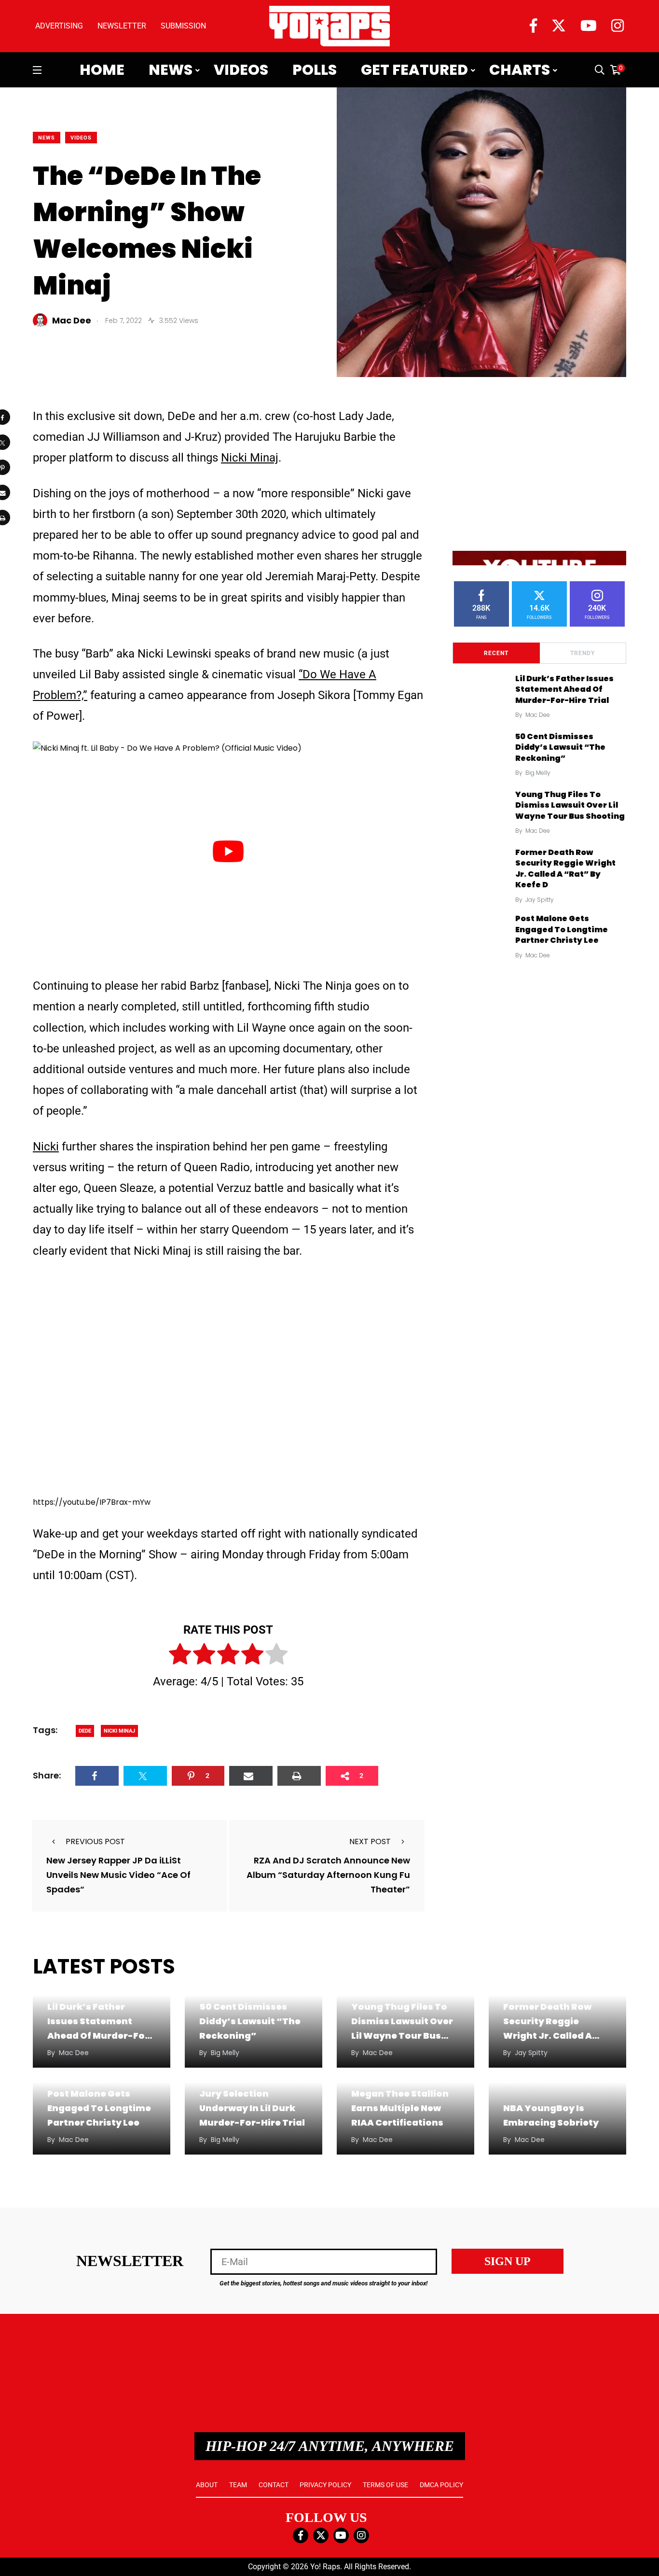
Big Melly (538, 773)
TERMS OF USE (385, 2485)
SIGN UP (508, 2261)
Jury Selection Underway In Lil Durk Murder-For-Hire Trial (252, 2108)
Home (102, 70)
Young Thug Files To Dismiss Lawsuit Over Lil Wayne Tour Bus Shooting (570, 805)
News (171, 70)
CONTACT (274, 2485)
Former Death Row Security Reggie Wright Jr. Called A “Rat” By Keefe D (565, 868)
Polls (315, 70)
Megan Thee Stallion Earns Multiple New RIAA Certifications (400, 2108)
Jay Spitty (540, 900)
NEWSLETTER (122, 26)
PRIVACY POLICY (325, 2485)
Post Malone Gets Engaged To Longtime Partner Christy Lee (562, 930)
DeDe (85, 1731)
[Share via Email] (251, 1776)
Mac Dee (538, 715)
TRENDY (583, 653)
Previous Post (95, 1841)
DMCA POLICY (441, 2485)
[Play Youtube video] (228, 852)
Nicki (46, 1147)
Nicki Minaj (250, 458)
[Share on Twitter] (145, 1776)
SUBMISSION (183, 26)
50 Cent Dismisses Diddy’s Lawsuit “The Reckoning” (560, 747)
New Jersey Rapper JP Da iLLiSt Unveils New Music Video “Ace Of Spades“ (118, 1875)
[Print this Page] (299, 1776)
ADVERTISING (59, 26)
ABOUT (207, 2485)
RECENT (496, 653)
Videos (241, 70)
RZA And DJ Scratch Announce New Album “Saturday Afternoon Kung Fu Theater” (328, 1875)
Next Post (370, 1841)
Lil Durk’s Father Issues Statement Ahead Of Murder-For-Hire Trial (564, 689)
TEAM (238, 2485)
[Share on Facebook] (97, 1776)
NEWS (47, 138)
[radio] (180, 1656)
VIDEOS (81, 138)
